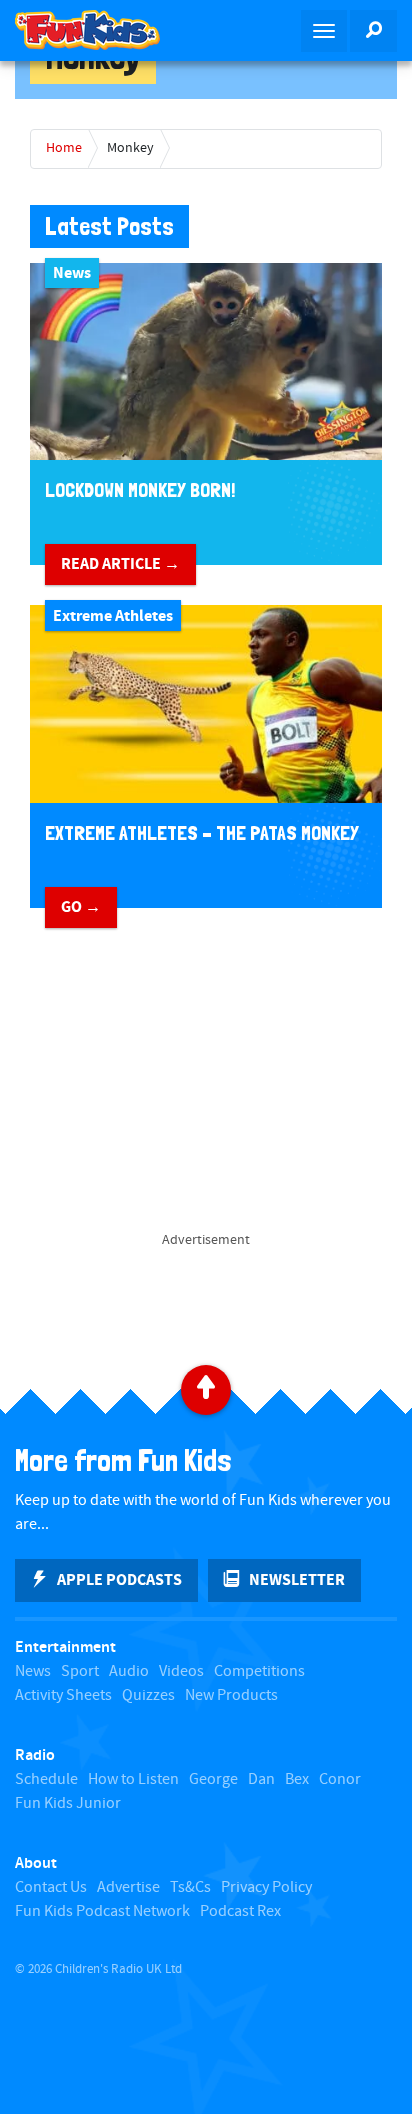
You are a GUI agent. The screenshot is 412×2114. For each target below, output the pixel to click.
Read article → (120, 564)
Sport (80, 1671)
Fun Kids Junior (68, 1803)
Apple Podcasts (119, 1580)
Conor (340, 1779)
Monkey (130, 148)
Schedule (46, 1779)
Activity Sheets (63, 1695)
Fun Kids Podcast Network (102, 1911)
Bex (297, 1779)
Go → (81, 907)
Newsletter (297, 1580)
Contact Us (51, 1887)
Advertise (128, 1887)
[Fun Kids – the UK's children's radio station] (103, 30)
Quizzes (148, 1695)
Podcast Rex (240, 1911)
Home (64, 148)
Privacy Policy (266, 1887)
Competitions (259, 1671)
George (213, 1779)
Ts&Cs (190, 1887)
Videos (181, 1671)
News (33, 1671)
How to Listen (133, 1779)
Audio (129, 1671)
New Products (231, 1695)
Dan (261, 1779)
